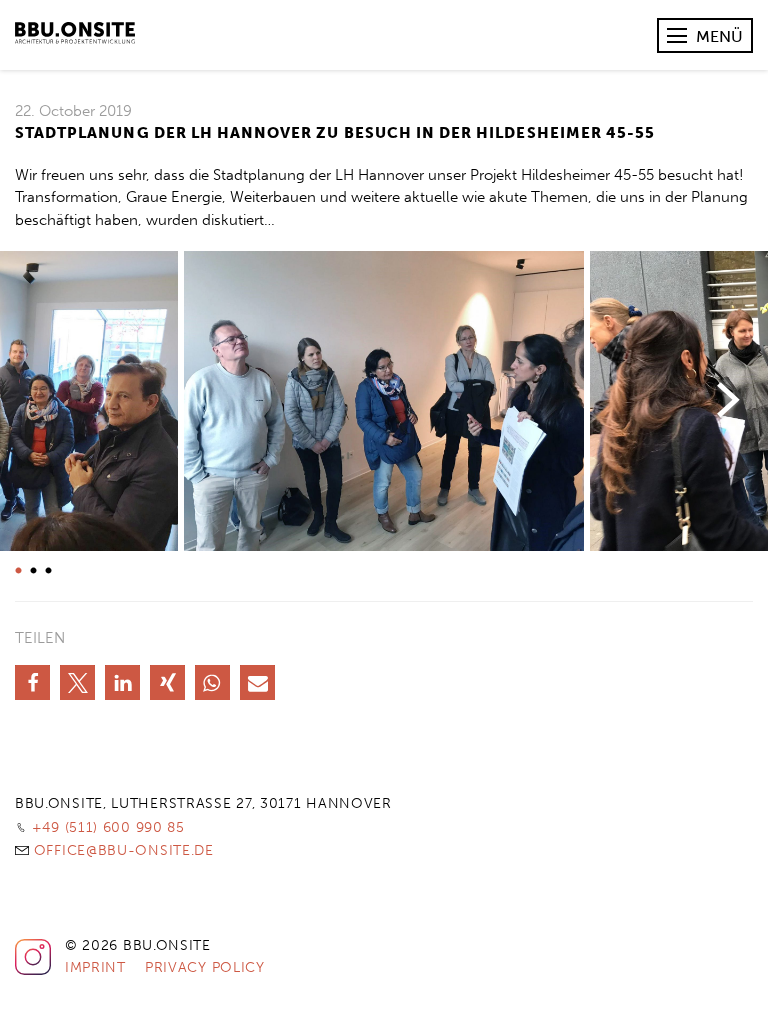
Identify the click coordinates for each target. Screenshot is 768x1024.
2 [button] (30, 571)
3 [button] (45, 571)
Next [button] (728, 401)
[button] (32, 682)
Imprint (95, 967)
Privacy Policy (205, 967)
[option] (384, 401)
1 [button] (15, 571)
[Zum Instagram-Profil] (33, 971)
